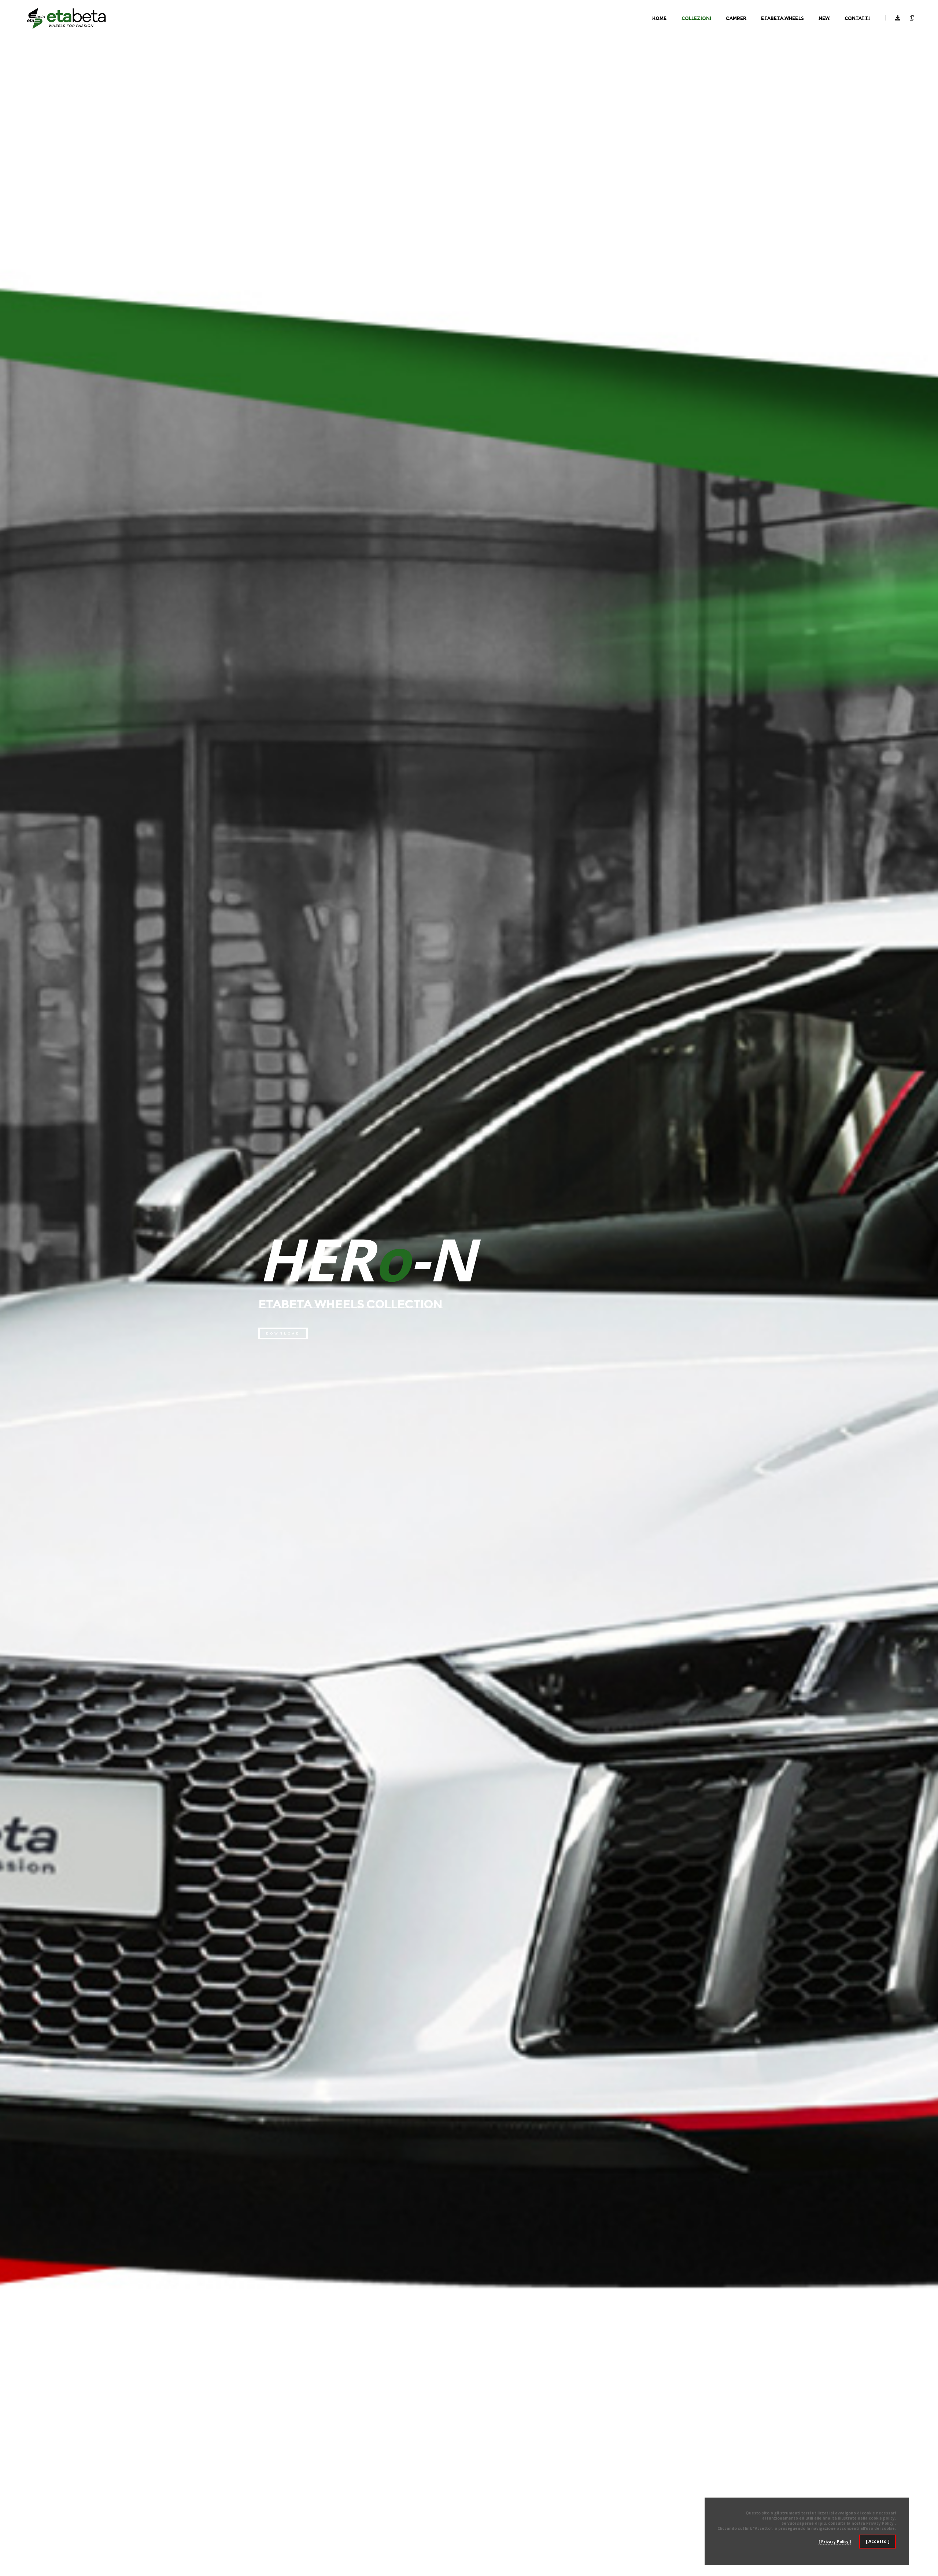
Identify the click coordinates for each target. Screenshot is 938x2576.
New (824, 18)
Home (660, 18)
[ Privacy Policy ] (835, 2542)
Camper (736, 18)
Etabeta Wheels (782, 18)
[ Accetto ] (878, 2541)
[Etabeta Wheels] (66, 18)
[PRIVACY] (910, 18)
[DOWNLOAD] (898, 18)
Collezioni (697, 18)
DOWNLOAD (283, 1333)
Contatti (857, 18)
